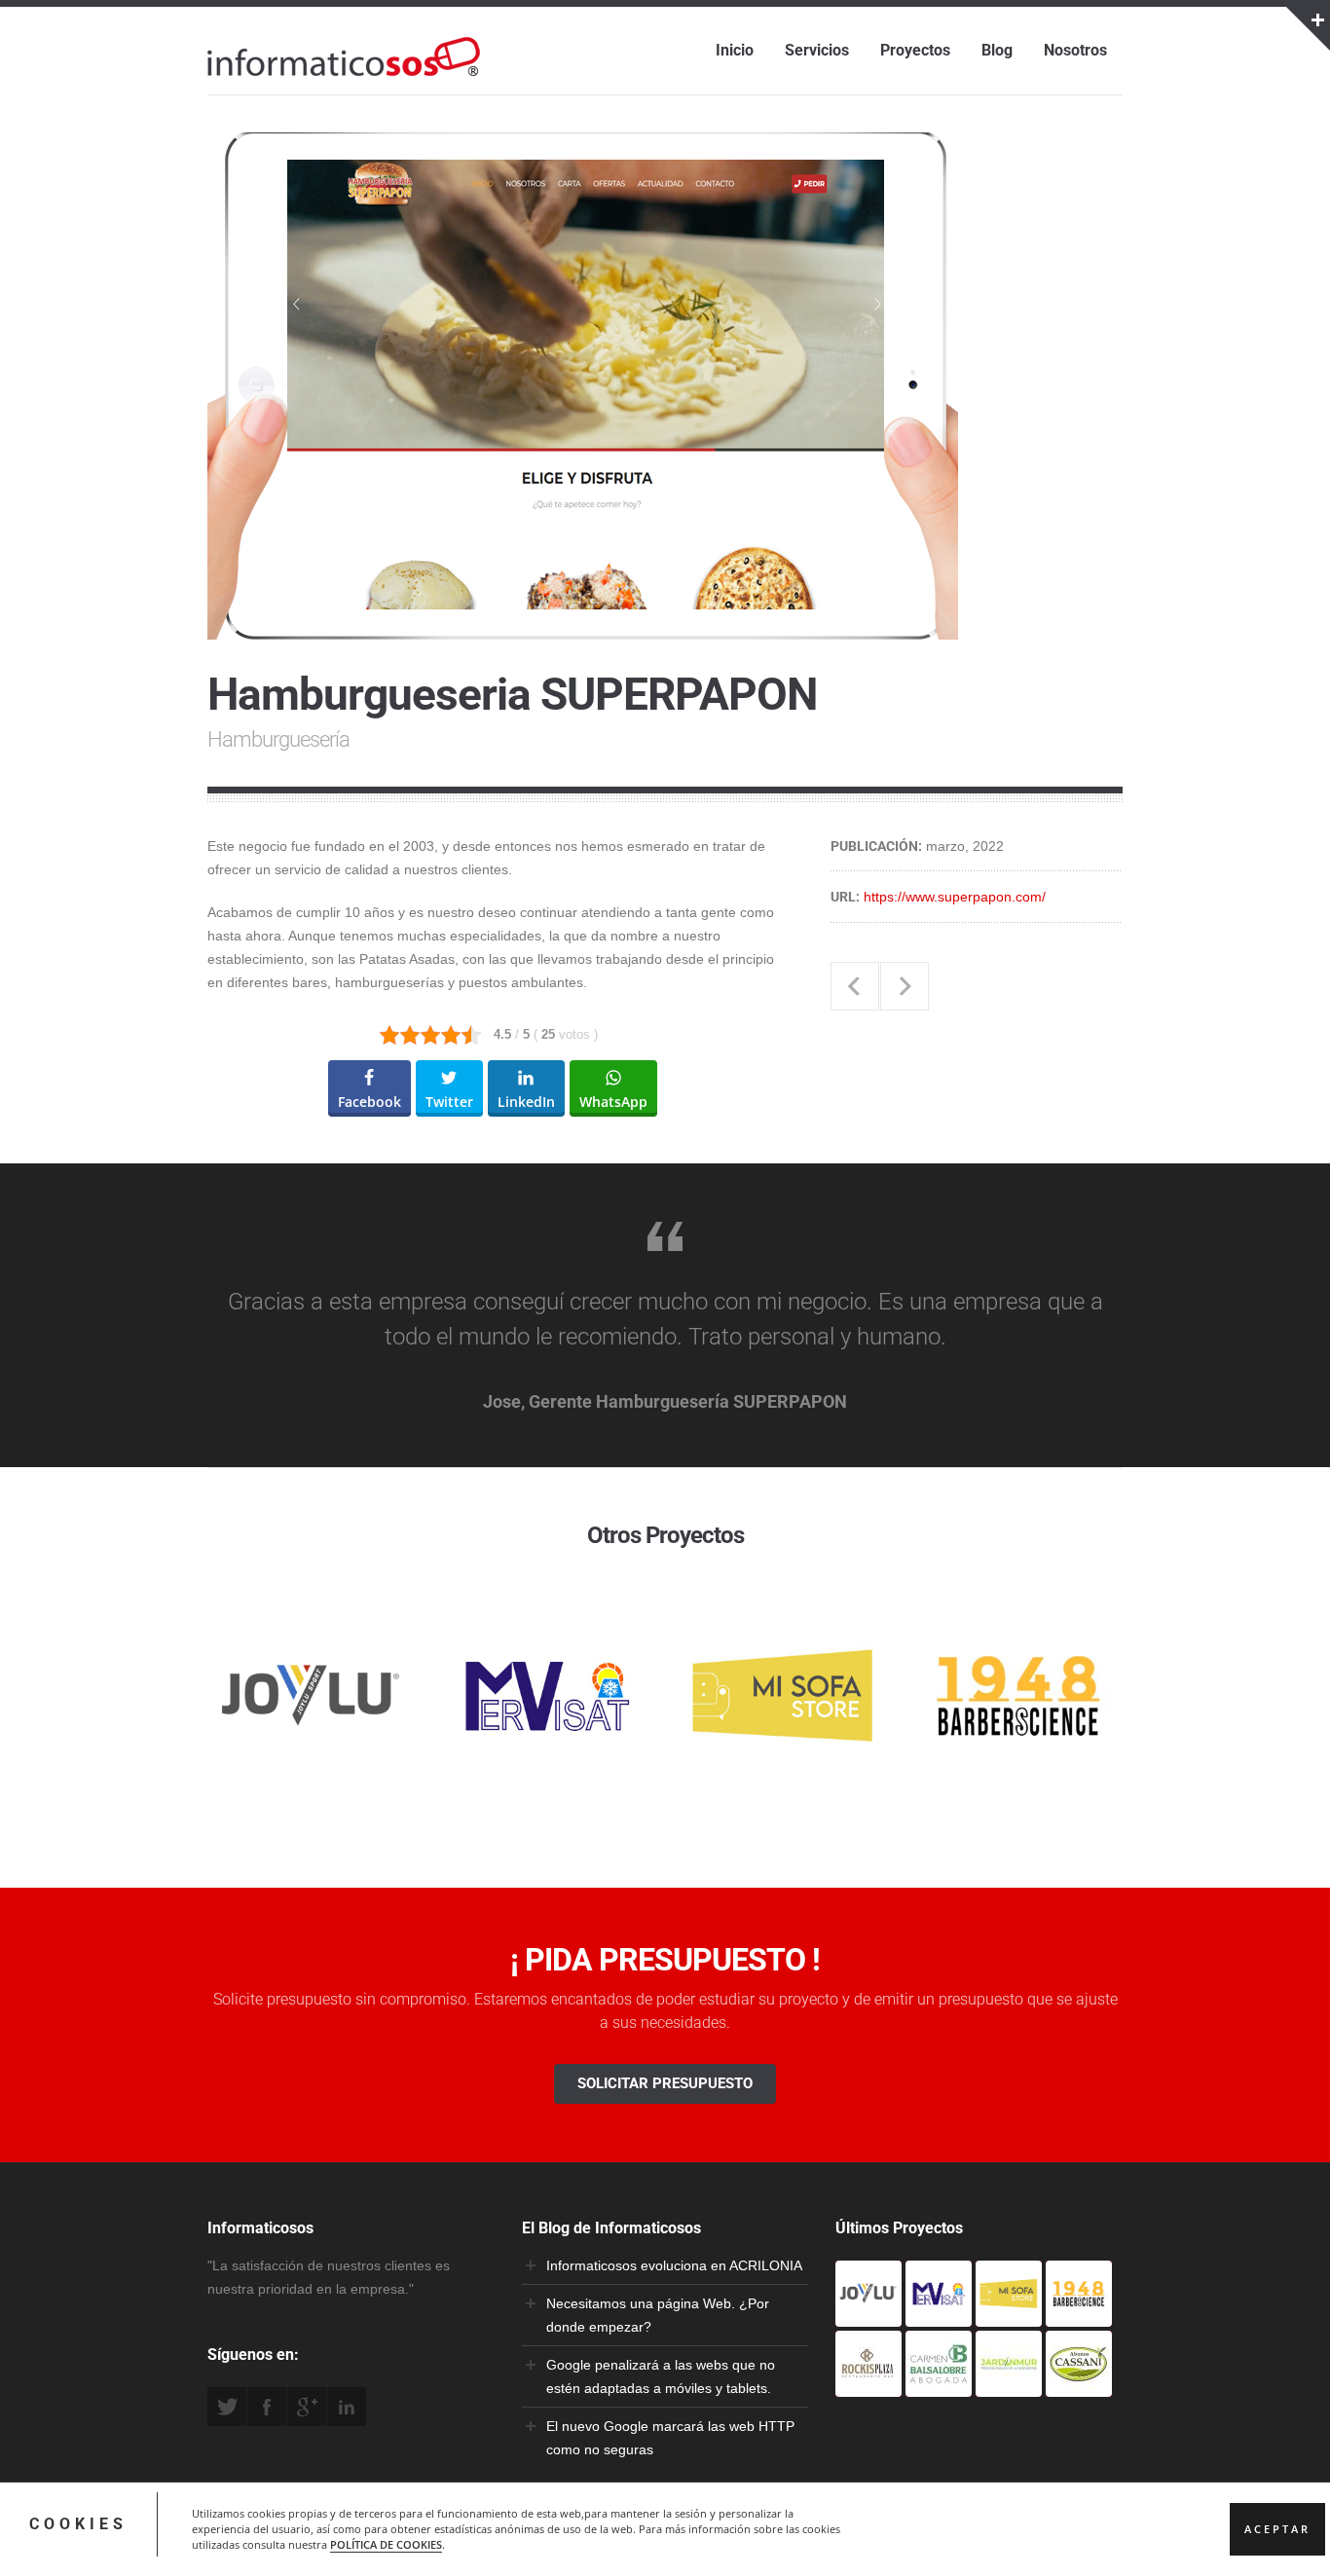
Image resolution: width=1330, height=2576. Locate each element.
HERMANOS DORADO (855, 986)
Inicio (735, 50)
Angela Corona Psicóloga (905, 986)
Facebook (267, 2407)
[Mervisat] (939, 2315)
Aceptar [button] (1277, 2529)
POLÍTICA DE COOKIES (386, 2545)
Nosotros (1075, 50)
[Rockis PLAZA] (868, 2385)
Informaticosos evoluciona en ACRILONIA (674, 2265)
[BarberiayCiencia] (1079, 2315)
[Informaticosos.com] (344, 76)
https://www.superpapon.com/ (955, 897)
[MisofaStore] (1009, 2315)
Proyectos (915, 50)
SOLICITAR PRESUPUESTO (665, 2083)
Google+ (307, 2407)
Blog (997, 50)
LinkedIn (347, 2407)
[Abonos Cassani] (1079, 2385)
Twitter (227, 2407)
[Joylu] (868, 2315)
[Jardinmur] (1009, 2385)
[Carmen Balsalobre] (939, 2385)
